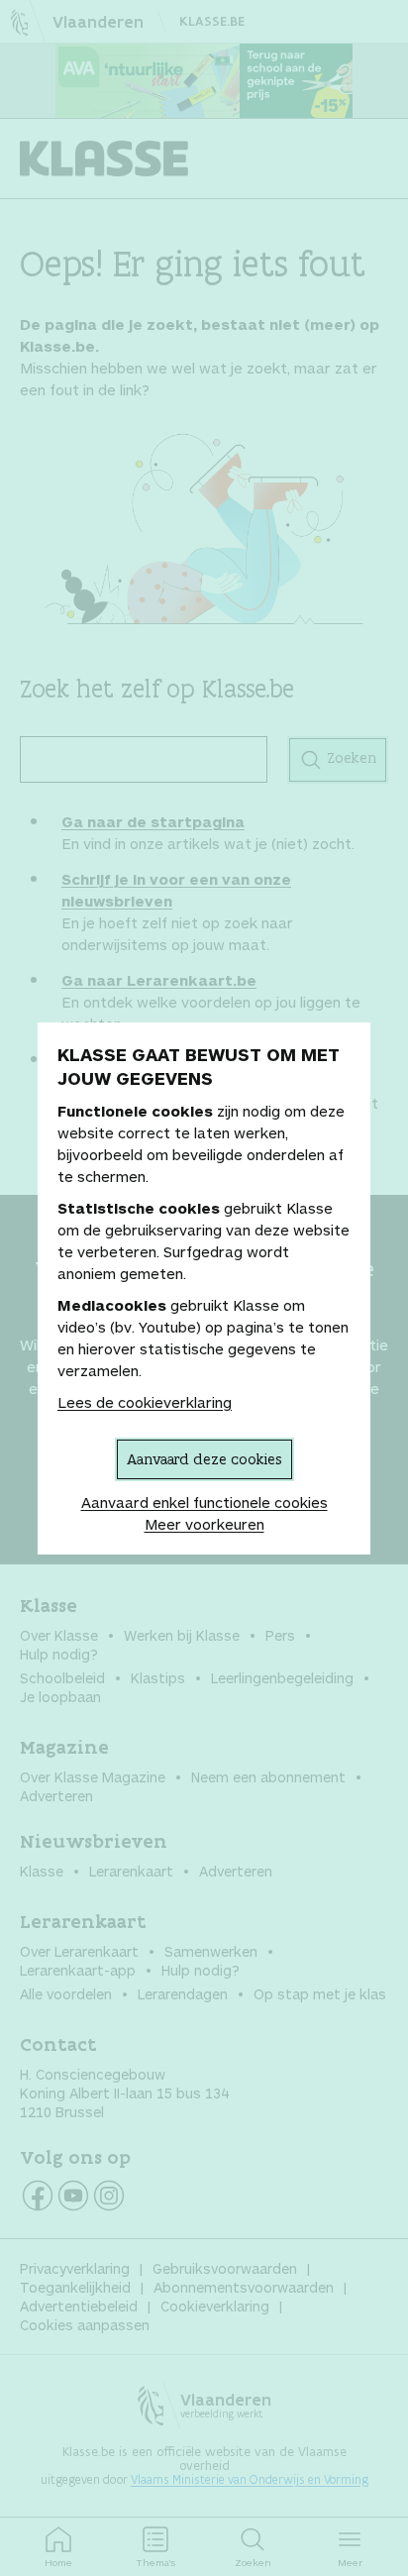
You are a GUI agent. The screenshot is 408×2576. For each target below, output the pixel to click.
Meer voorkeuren (204, 1524)
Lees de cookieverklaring (145, 1402)
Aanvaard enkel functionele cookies (204, 1502)
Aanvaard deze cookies (204, 1459)
